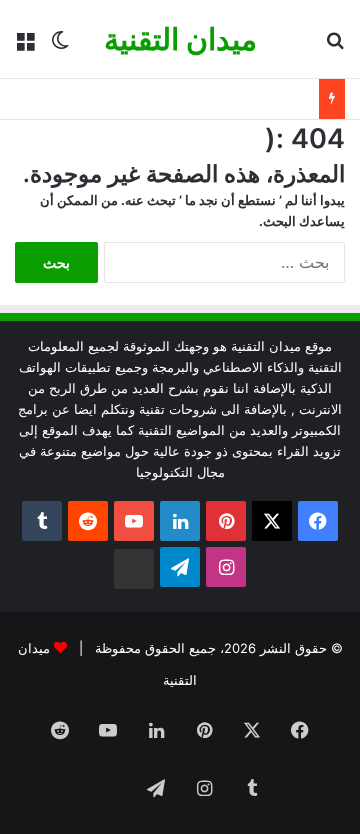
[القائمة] (25, 46)
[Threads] (134, 569)
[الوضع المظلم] (60, 46)
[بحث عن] (335, 46)
